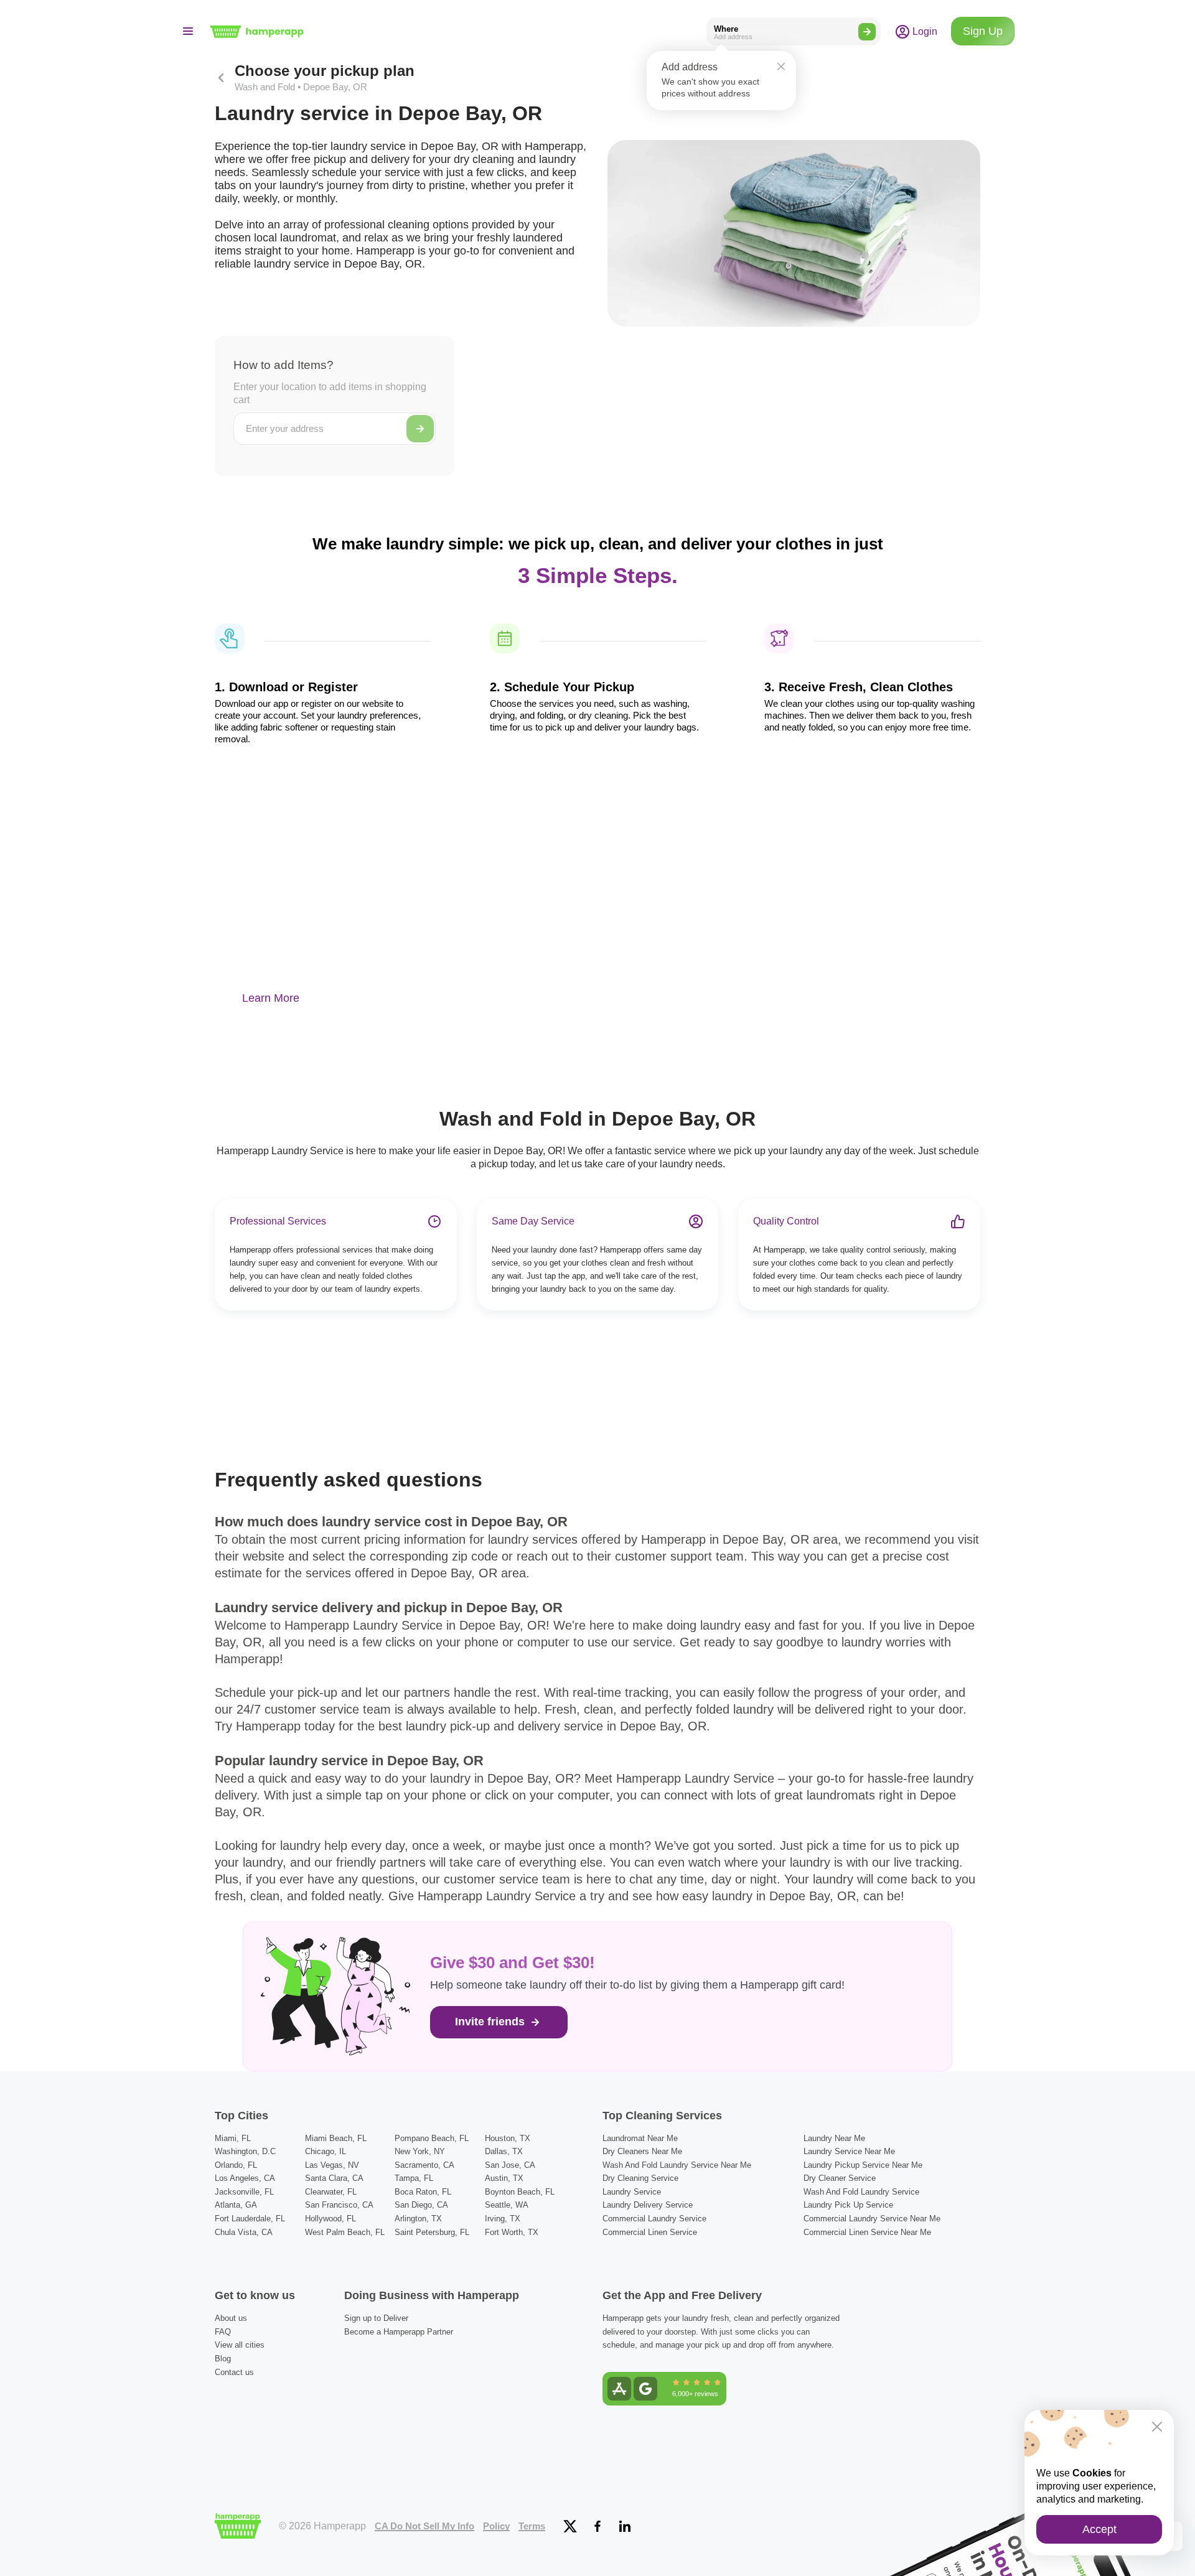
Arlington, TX (418, 2219)
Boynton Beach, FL (520, 2192)
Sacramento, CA (424, 2165)
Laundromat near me (640, 2138)
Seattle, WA (507, 2205)
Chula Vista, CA (244, 2232)
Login (924, 31)
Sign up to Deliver (376, 2318)
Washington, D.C (245, 2151)
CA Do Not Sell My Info (424, 2526)
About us (231, 2318)
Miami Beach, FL (336, 2138)
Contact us (234, 2372)
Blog (223, 2359)
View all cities (240, 2345)
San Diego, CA (421, 2205)
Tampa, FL (414, 2178)
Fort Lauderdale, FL (250, 2219)
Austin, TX (504, 2178)
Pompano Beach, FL (432, 2138)
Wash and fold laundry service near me (677, 2165)
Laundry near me (834, 2138)
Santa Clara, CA (334, 2178)
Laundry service (632, 2192)
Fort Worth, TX (512, 2232)
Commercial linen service (650, 2232)
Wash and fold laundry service (861, 2192)
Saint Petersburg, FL (432, 2232)
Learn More (271, 998)
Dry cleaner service (840, 2178)
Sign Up (983, 31)
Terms (532, 2526)
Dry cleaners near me (642, 2151)
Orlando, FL (236, 2165)
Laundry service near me (849, 2151)
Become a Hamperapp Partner (399, 2332)
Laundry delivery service (648, 2205)
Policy (496, 2526)
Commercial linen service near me (867, 2232)
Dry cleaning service (640, 2178)
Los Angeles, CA (245, 2178)
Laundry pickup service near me (863, 2165)
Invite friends (491, 2022)
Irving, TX (503, 2219)
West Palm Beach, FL (345, 2232)
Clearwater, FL (331, 2192)
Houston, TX (508, 2138)
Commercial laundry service (654, 2219)
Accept (1099, 2529)
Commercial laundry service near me (872, 2219)
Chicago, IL (326, 2151)
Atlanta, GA (236, 2205)
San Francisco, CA (339, 2205)
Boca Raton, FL (423, 2192)
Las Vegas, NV (332, 2165)
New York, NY (420, 2151)
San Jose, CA (510, 2165)
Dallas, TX (504, 2151)
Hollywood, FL (330, 2219)
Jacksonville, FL (244, 2192)
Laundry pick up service (848, 2205)
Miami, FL (233, 2138)
